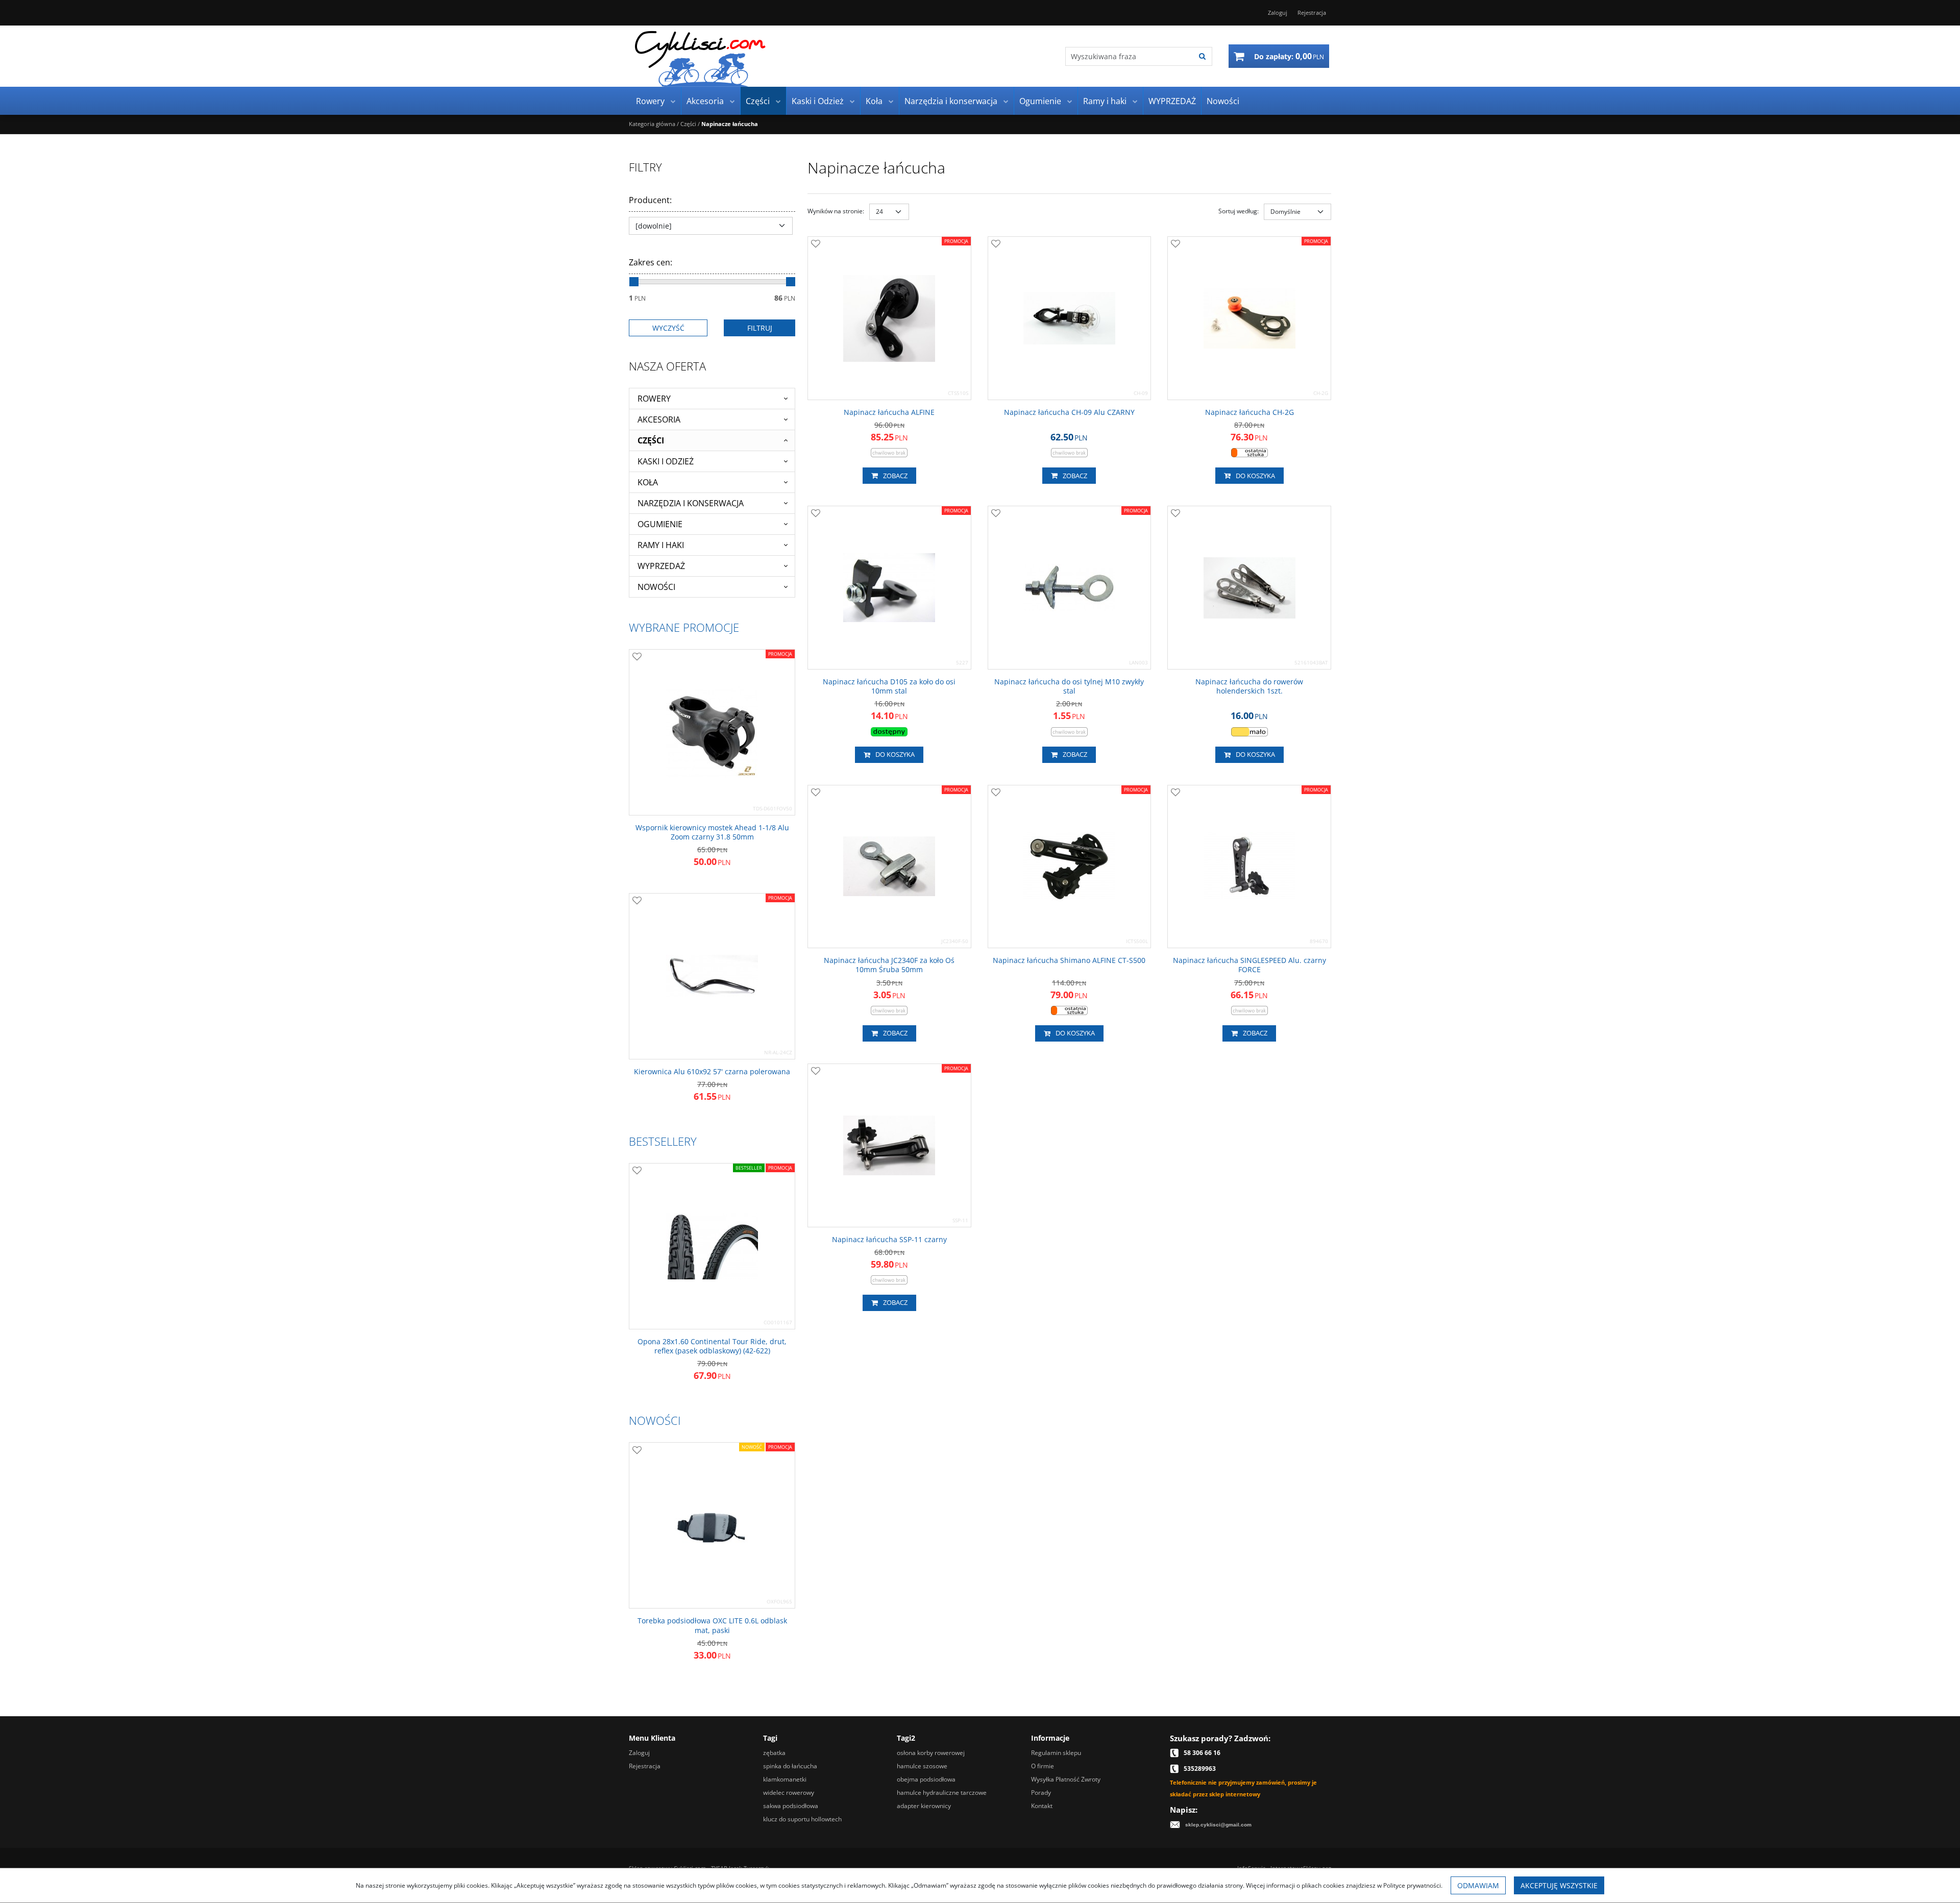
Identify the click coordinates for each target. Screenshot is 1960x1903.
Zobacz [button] (895, 476)
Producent (650, 200)
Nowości (1223, 101)
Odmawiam (1478, 1885)
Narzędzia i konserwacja (951, 101)
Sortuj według (1239, 211)
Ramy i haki (1105, 101)
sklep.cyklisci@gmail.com (1218, 1825)
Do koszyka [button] (1255, 476)
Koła (874, 101)
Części (758, 101)
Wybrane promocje (684, 627)
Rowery (650, 101)
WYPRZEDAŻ (1172, 101)
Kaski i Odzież (818, 101)
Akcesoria (705, 101)
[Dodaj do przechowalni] (816, 244)
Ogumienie (1040, 101)
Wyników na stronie (836, 211)
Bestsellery (663, 1141)
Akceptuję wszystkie (1559, 1885)
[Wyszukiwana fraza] (1202, 56)
